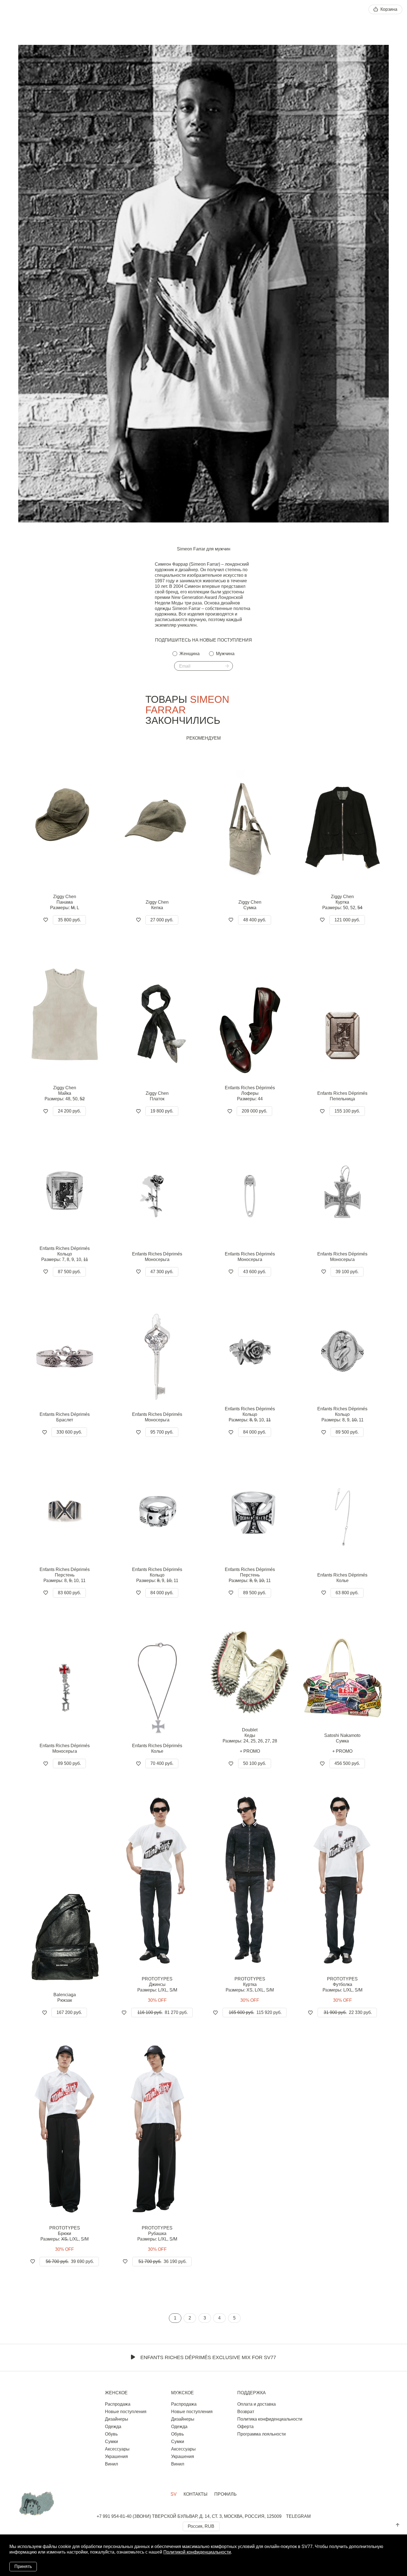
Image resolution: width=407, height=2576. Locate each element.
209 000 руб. (254, 1111)
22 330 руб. (348, 2012)
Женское (116, 2393)
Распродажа (118, 2404)
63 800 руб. (347, 1593)
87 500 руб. (69, 1272)
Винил (111, 2464)
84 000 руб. (255, 1432)
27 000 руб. (162, 920)
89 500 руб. (347, 1432)
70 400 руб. (162, 1763)
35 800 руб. (69, 920)
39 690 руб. (70, 2261)
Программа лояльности (262, 2434)
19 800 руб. (162, 1111)
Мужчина (225, 654)
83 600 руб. (69, 1593)
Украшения (116, 2456)
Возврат (246, 2412)
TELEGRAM (298, 2516)
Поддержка (252, 2393)
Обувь (111, 2434)
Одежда (113, 2427)
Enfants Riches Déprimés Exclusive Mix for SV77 (208, 2357)
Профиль (226, 2494)
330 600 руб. (69, 1432)
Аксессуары (117, 2449)
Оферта (245, 2427)
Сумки (111, 2442)
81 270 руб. (163, 2012)
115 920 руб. (255, 2012)
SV (174, 2494)
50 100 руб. (255, 1763)
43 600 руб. (255, 1272)
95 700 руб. (162, 1432)
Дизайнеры (117, 2419)
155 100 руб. (347, 1111)
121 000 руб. (347, 920)
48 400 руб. (255, 920)
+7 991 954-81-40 (114, 2516)
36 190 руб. (163, 2261)
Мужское (182, 2393)
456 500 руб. (347, 1763)
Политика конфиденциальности (270, 2419)
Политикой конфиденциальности (197, 2552)
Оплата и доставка (257, 2404)
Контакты (195, 2494)
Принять (23, 2566)
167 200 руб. (69, 2012)
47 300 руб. (162, 1272)
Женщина (190, 654)
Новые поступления (126, 2412)
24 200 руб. (69, 1111)
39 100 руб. (347, 1272)
